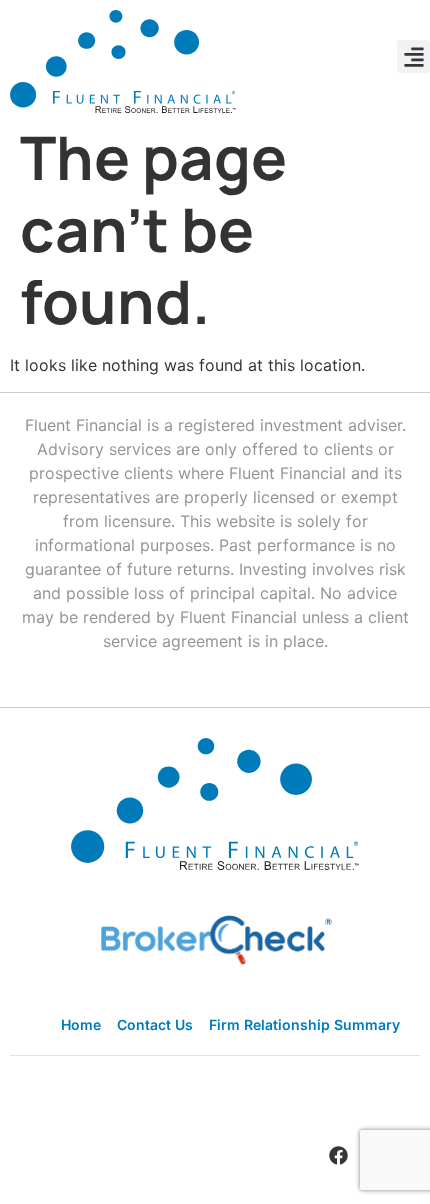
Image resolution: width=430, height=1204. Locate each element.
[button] (413, 56)
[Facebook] (338, 1155)
